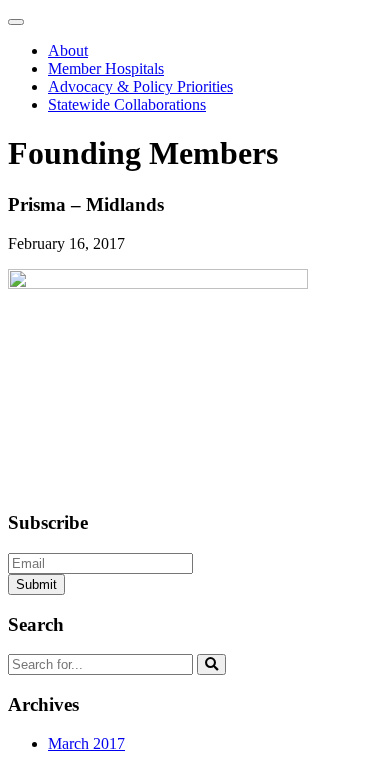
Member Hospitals (106, 68)
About (68, 50)
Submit (36, 584)
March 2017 (86, 743)
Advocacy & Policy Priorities (140, 86)
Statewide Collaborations (127, 104)
